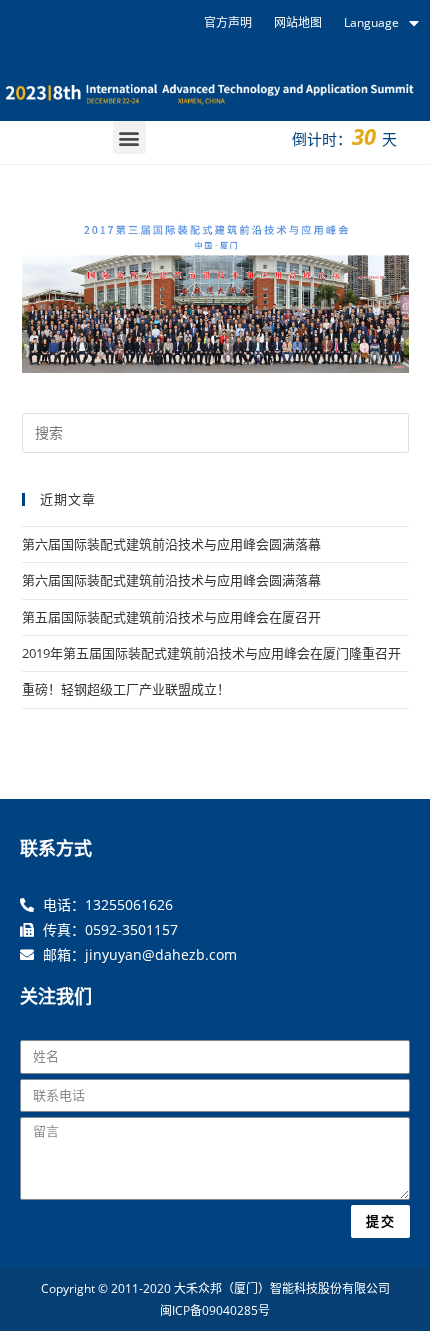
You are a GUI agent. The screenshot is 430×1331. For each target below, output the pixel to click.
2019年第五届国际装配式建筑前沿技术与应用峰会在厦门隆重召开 (211, 653)
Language (371, 22)
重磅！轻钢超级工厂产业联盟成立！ (126, 689)
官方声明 (228, 22)
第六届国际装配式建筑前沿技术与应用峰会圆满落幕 (171, 544)
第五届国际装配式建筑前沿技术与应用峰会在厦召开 (171, 617)
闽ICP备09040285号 (215, 1310)
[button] (129, 137)
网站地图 (298, 22)
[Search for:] (215, 431)
